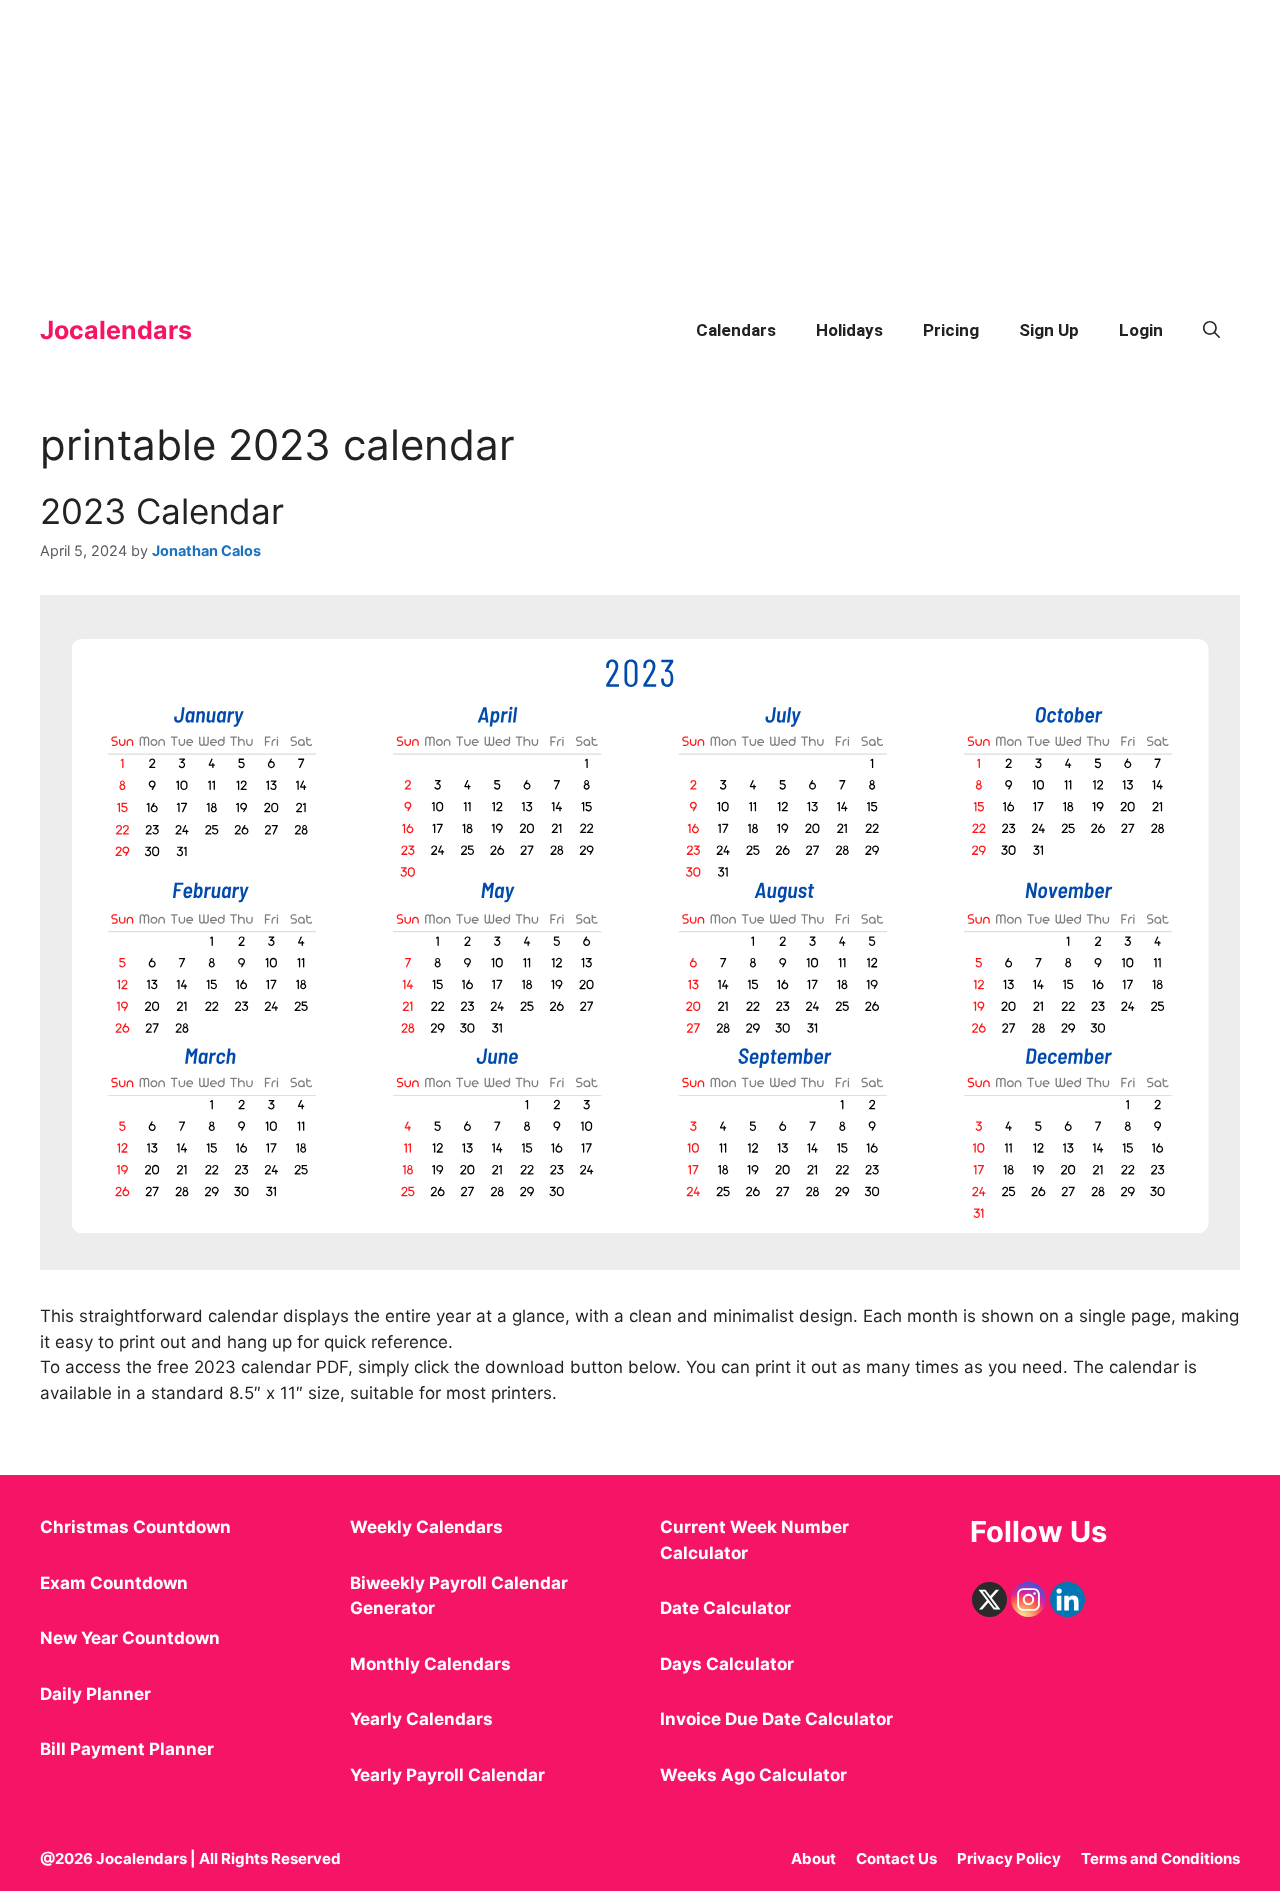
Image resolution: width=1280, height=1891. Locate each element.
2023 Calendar (162, 511)
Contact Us (896, 1858)
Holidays (849, 330)
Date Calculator (725, 1608)
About (813, 1858)
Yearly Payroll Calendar (447, 1775)
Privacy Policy (1009, 1858)
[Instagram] (1028, 1599)
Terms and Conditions (1160, 1858)
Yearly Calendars (421, 1719)
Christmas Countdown (135, 1527)
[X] (989, 1599)
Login (1141, 330)
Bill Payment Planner (127, 1749)
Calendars (736, 330)
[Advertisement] (600, 140)
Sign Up (1049, 330)
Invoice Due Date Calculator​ (776, 1719)
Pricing (951, 330)
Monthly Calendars (430, 1664)
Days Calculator (727, 1664)
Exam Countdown (114, 1583)
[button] (1211, 330)
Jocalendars (116, 330)
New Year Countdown (130, 1638)
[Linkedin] (1067, 1599)
